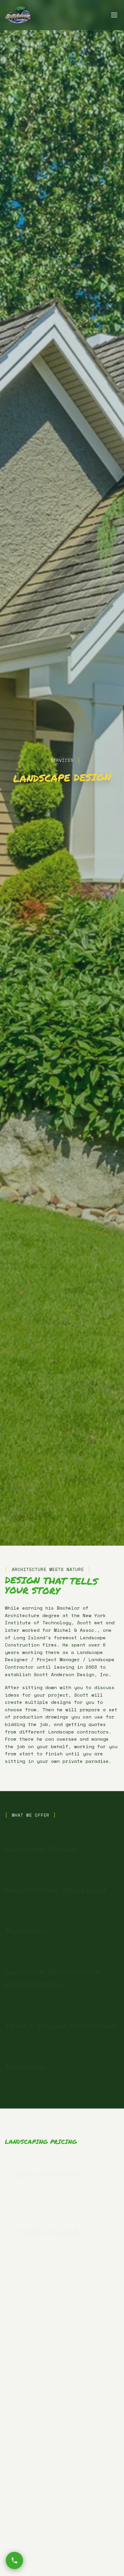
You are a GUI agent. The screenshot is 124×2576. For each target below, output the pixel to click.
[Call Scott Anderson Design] (14, 2560)
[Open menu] (114, 15)
